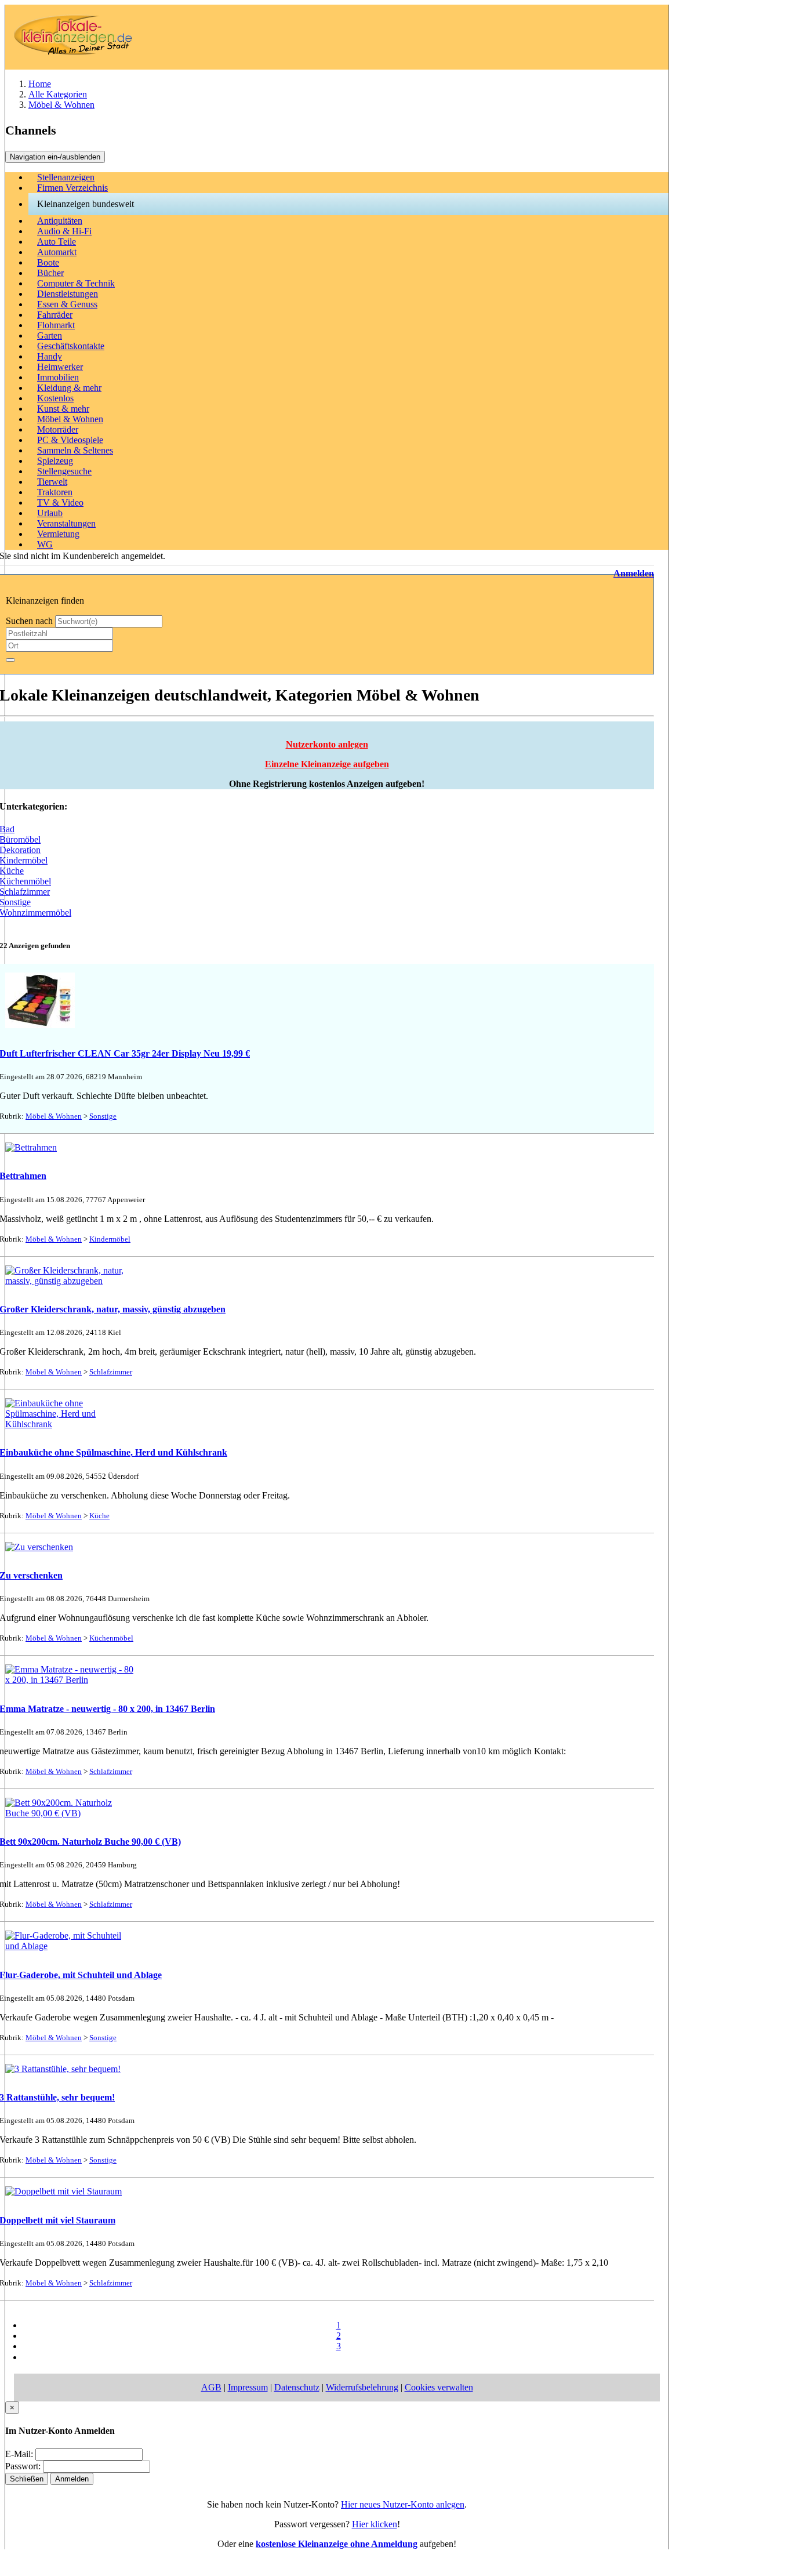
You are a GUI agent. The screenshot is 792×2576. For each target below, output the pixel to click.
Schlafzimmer (111, 1372)
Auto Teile (57, 242)
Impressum (248, 2387)
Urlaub (50, 513)
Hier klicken (375, 2524)
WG (45, 544)
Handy (50, 356)
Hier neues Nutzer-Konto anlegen (403, 2504)
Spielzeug (55, 461)
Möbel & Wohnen (61, 105)
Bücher (50, 273)
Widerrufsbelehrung (362, 2387)
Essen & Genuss (67, 304)
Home (40, 84)
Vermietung (58, 534)
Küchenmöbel (111, 1638)
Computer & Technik (76, 283)
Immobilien (58, 377)
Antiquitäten (60, 221)
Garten (50, 335)
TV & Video (60, 502)
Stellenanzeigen (66, 177)
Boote (48, 262)
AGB (211, 2387)
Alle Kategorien (58, 94)
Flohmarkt (56, 325)
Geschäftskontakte (71, 346)
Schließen (27, 2479)
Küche (99, 1516)
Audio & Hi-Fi (64, 231)
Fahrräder (55, 315)
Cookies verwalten (439, 2387)
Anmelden (634, 573)
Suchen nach (29, 621)
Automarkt (57, 252)
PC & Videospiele (70, 440)
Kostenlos (55, 398)
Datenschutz (297, 2387)
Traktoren (55, 492)
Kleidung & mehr (69, 388)
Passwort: (23, 2466)
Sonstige (103, 1116)
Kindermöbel (110, 1239)
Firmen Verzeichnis (72, 188)
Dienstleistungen (68, 294)
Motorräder (58, 429)
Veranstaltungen (66, 523)
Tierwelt (52, 482)
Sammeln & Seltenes (75, 450)
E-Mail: (19, 2454)
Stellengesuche (64, 471)
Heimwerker (60, 367)
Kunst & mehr (63, 409)
